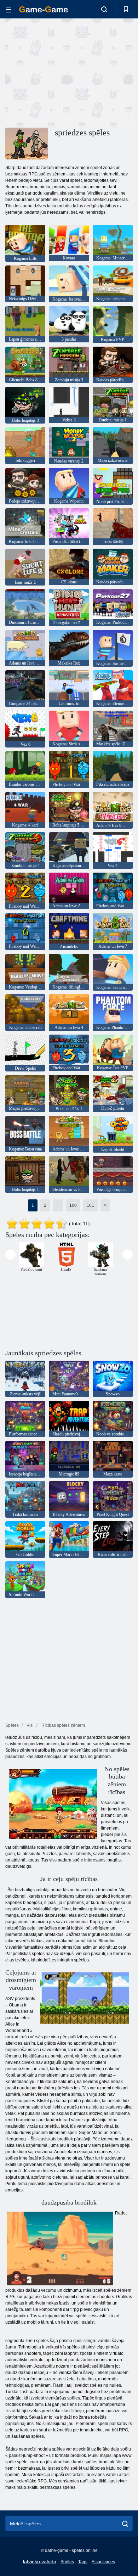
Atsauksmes (103, 2562)
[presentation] (10, 1255)
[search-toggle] (104, 9)
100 (73, 1205)
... (58, 1205)
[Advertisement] (65, 72)
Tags (83, 2562)
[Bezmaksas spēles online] (44, 9)
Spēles (67, 2562)
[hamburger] (8, 9)
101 (90, 1205)
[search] (125, 2524)
